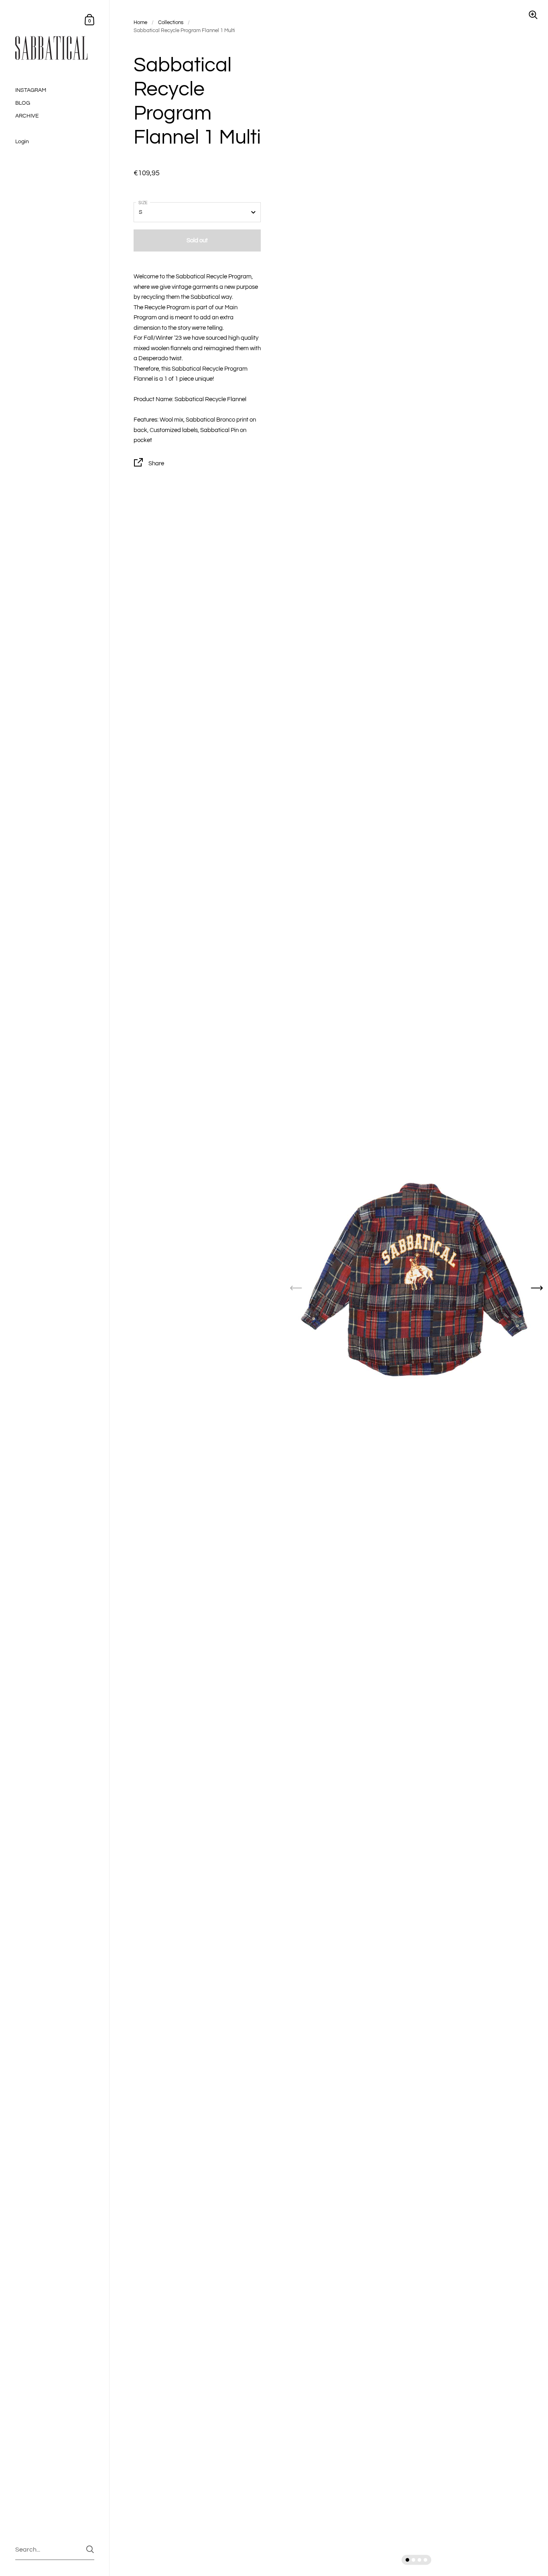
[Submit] (90, 2549)
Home (140, 22)
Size (143, 203)
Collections (171, 22)
